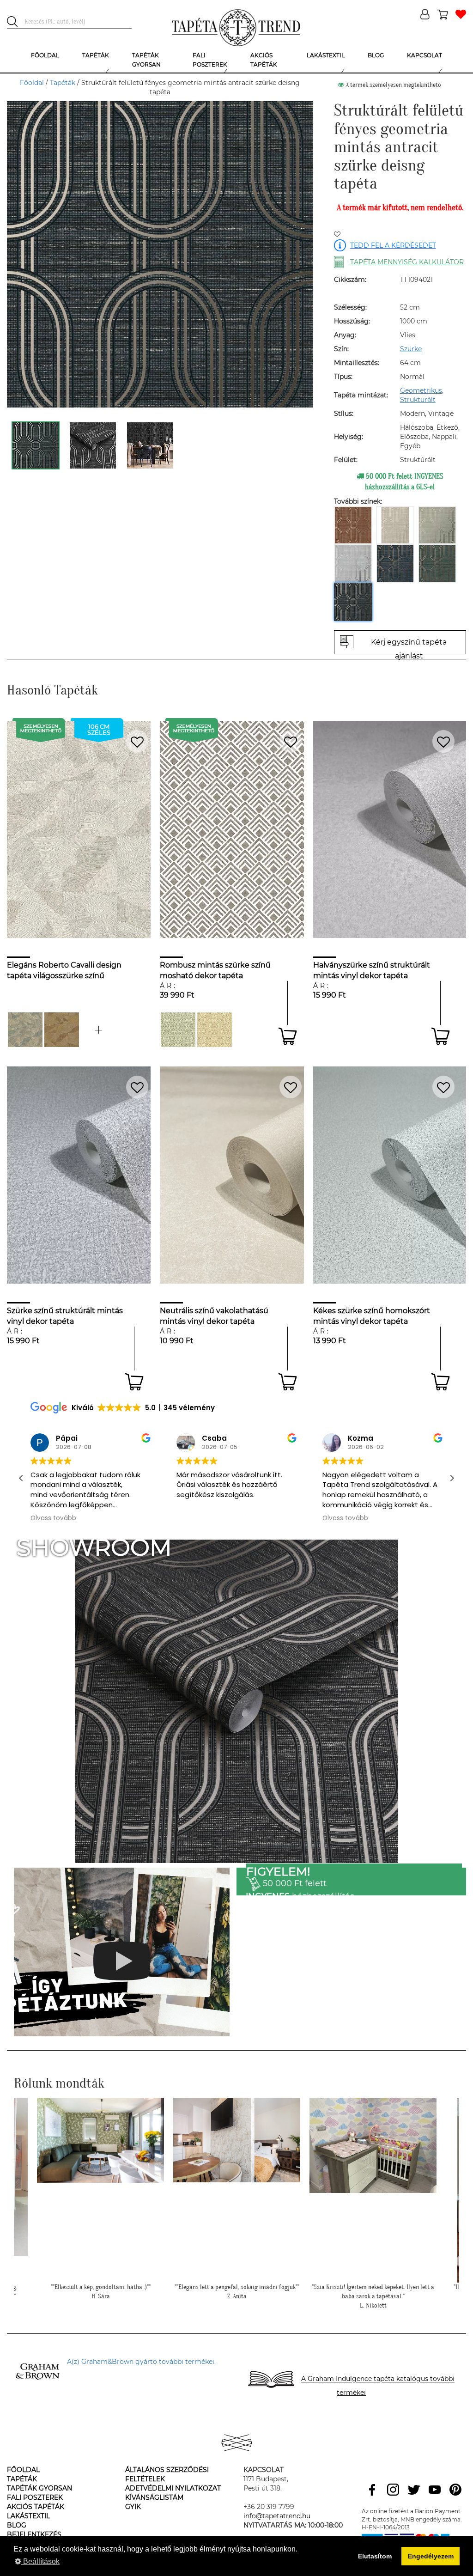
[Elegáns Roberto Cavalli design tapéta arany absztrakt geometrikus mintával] (62, 1030)
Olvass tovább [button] (52, 1518)
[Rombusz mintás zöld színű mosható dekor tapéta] (178, 1030)
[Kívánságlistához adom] (337, 235)
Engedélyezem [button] (431, 2556)
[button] (452, 1478)
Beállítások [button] (40, 2561)
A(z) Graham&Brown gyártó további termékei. (141, 2362)
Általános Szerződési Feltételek (167, 2474)
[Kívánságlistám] (461, 15)
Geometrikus (421, 390)
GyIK (133, 2507)
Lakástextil (28, 2516)
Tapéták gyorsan (39, 2488)
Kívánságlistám (154, 2497)
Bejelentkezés (34, 2534)
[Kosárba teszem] (288, 1036)
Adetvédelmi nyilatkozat (173, 2488)
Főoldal (32, 83)
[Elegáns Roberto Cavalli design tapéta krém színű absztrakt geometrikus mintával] (98, 1030)
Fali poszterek (35, 2497)
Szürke (411, 349)
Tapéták (63, 83)
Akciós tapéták (36, 2507)
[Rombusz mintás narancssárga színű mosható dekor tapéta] (215, 1030)
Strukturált (418, 400)
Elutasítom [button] (375, 2556)
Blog (17, 2525)
